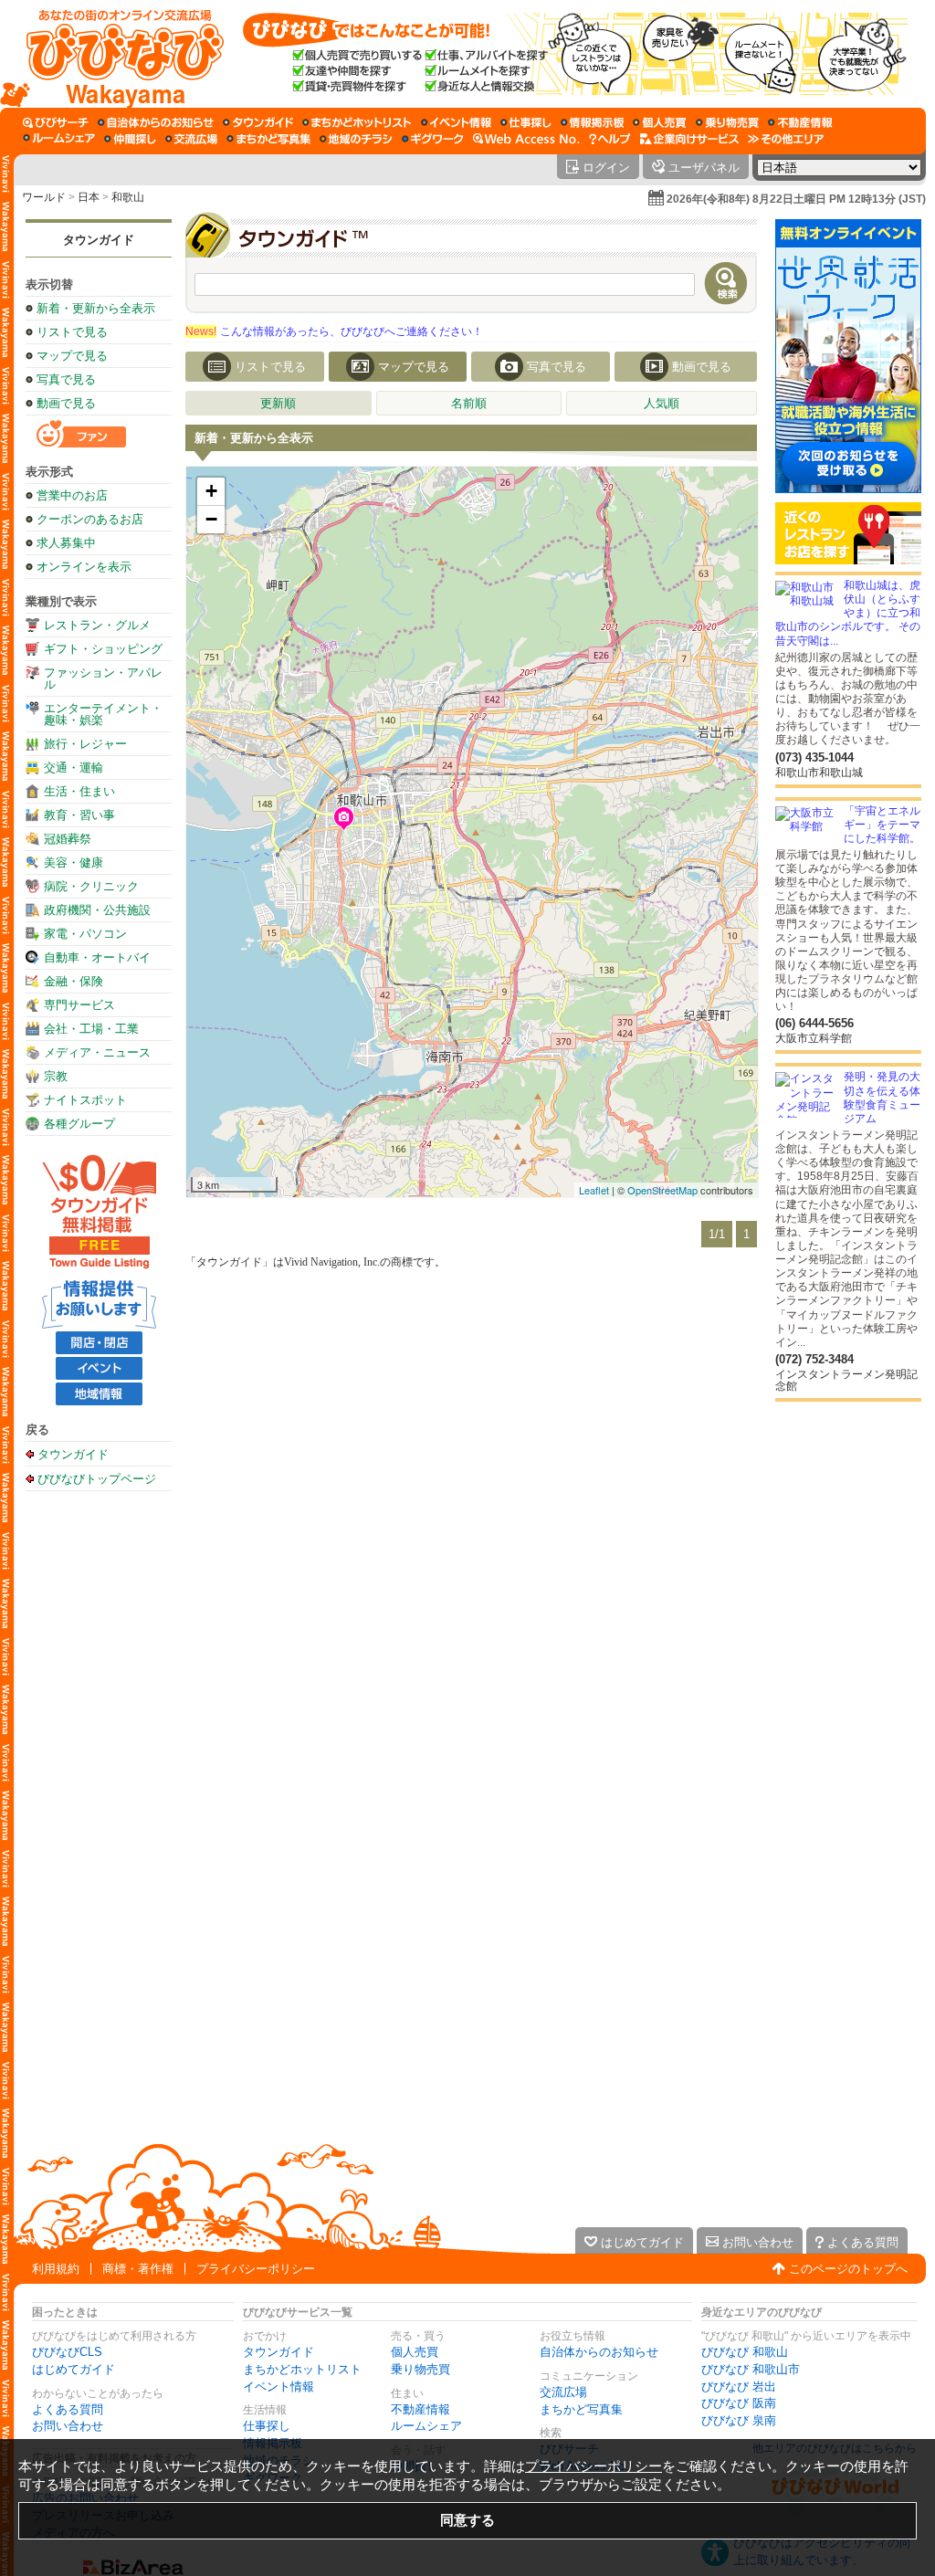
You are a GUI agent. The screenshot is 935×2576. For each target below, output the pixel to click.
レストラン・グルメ (97, 625)
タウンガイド (99, 240)
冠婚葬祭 (68, 839)
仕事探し (267, 2426)
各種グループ (79, 1124)
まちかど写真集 (581, 2409)
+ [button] (211, 491)
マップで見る (72, 356)
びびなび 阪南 (739, 2403)
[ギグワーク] (433, 139)
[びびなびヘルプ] (610, 139)
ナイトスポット (85, 1100)
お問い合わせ (68, 2426)
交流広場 (563, 2392)
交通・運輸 (74, 768)
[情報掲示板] (592, 122)
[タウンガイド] (258, 122)
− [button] (211, 519)
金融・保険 (74, 981)
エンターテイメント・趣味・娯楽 (103, 714)
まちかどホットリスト (302, 2369)
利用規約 (56, 2269)
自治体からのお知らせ (599, 2352)
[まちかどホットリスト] (357, 122)
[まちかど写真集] (268, 139)
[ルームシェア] (59, 139)
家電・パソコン (85, 934)
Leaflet (594, 1190)
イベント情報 (278, 2387)
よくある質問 (68, 2409)
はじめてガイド (74, 2369)
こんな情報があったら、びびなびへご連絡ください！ (334, 331)
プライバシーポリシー (256, 2269)
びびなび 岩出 (739, 2387)
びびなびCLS (67, 2352)
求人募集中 (66, 543)
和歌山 (128, 197)
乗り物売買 (420, 2369)
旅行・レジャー (85, 744)
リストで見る (72, 332)
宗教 (56, 1076)
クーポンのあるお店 (90, 519)
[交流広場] (191, 139)
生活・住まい (79, 791)
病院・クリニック (91, 886)
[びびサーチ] (56, 122)
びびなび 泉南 (739, 2420)
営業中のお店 (72, 495)
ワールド (44, 197)
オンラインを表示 (84, 567)
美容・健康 (74, 862)
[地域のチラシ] (356, 139)
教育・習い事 (79, 815)
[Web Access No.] (526, 139)
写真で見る (66, 379)
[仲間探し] (130, 139)
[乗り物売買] (727, 122)
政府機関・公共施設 (97, 910)
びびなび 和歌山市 (751, 2369)
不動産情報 (420, 2409)
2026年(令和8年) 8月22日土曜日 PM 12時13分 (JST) (796, 199)
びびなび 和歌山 (745, 2352)
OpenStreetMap (662, 1190)
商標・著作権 (138, 2269)
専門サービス (79, 1005)
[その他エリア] (786, 139)
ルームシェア (426, 2426)
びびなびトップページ (97, 1478)
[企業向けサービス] (689, 139)
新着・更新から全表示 (96, 308)
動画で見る (66, 403)
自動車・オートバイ (97, 957)
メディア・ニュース (97, 1052)
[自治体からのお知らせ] (156, 122)
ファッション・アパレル (103, 678)
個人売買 (415, 2352)
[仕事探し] (526, 122)
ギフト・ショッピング (103, 649)
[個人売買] (660, 122)
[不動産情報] (800, 122)
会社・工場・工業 (91, 1029)
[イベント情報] (456, 122)
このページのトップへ (848, 2269)
